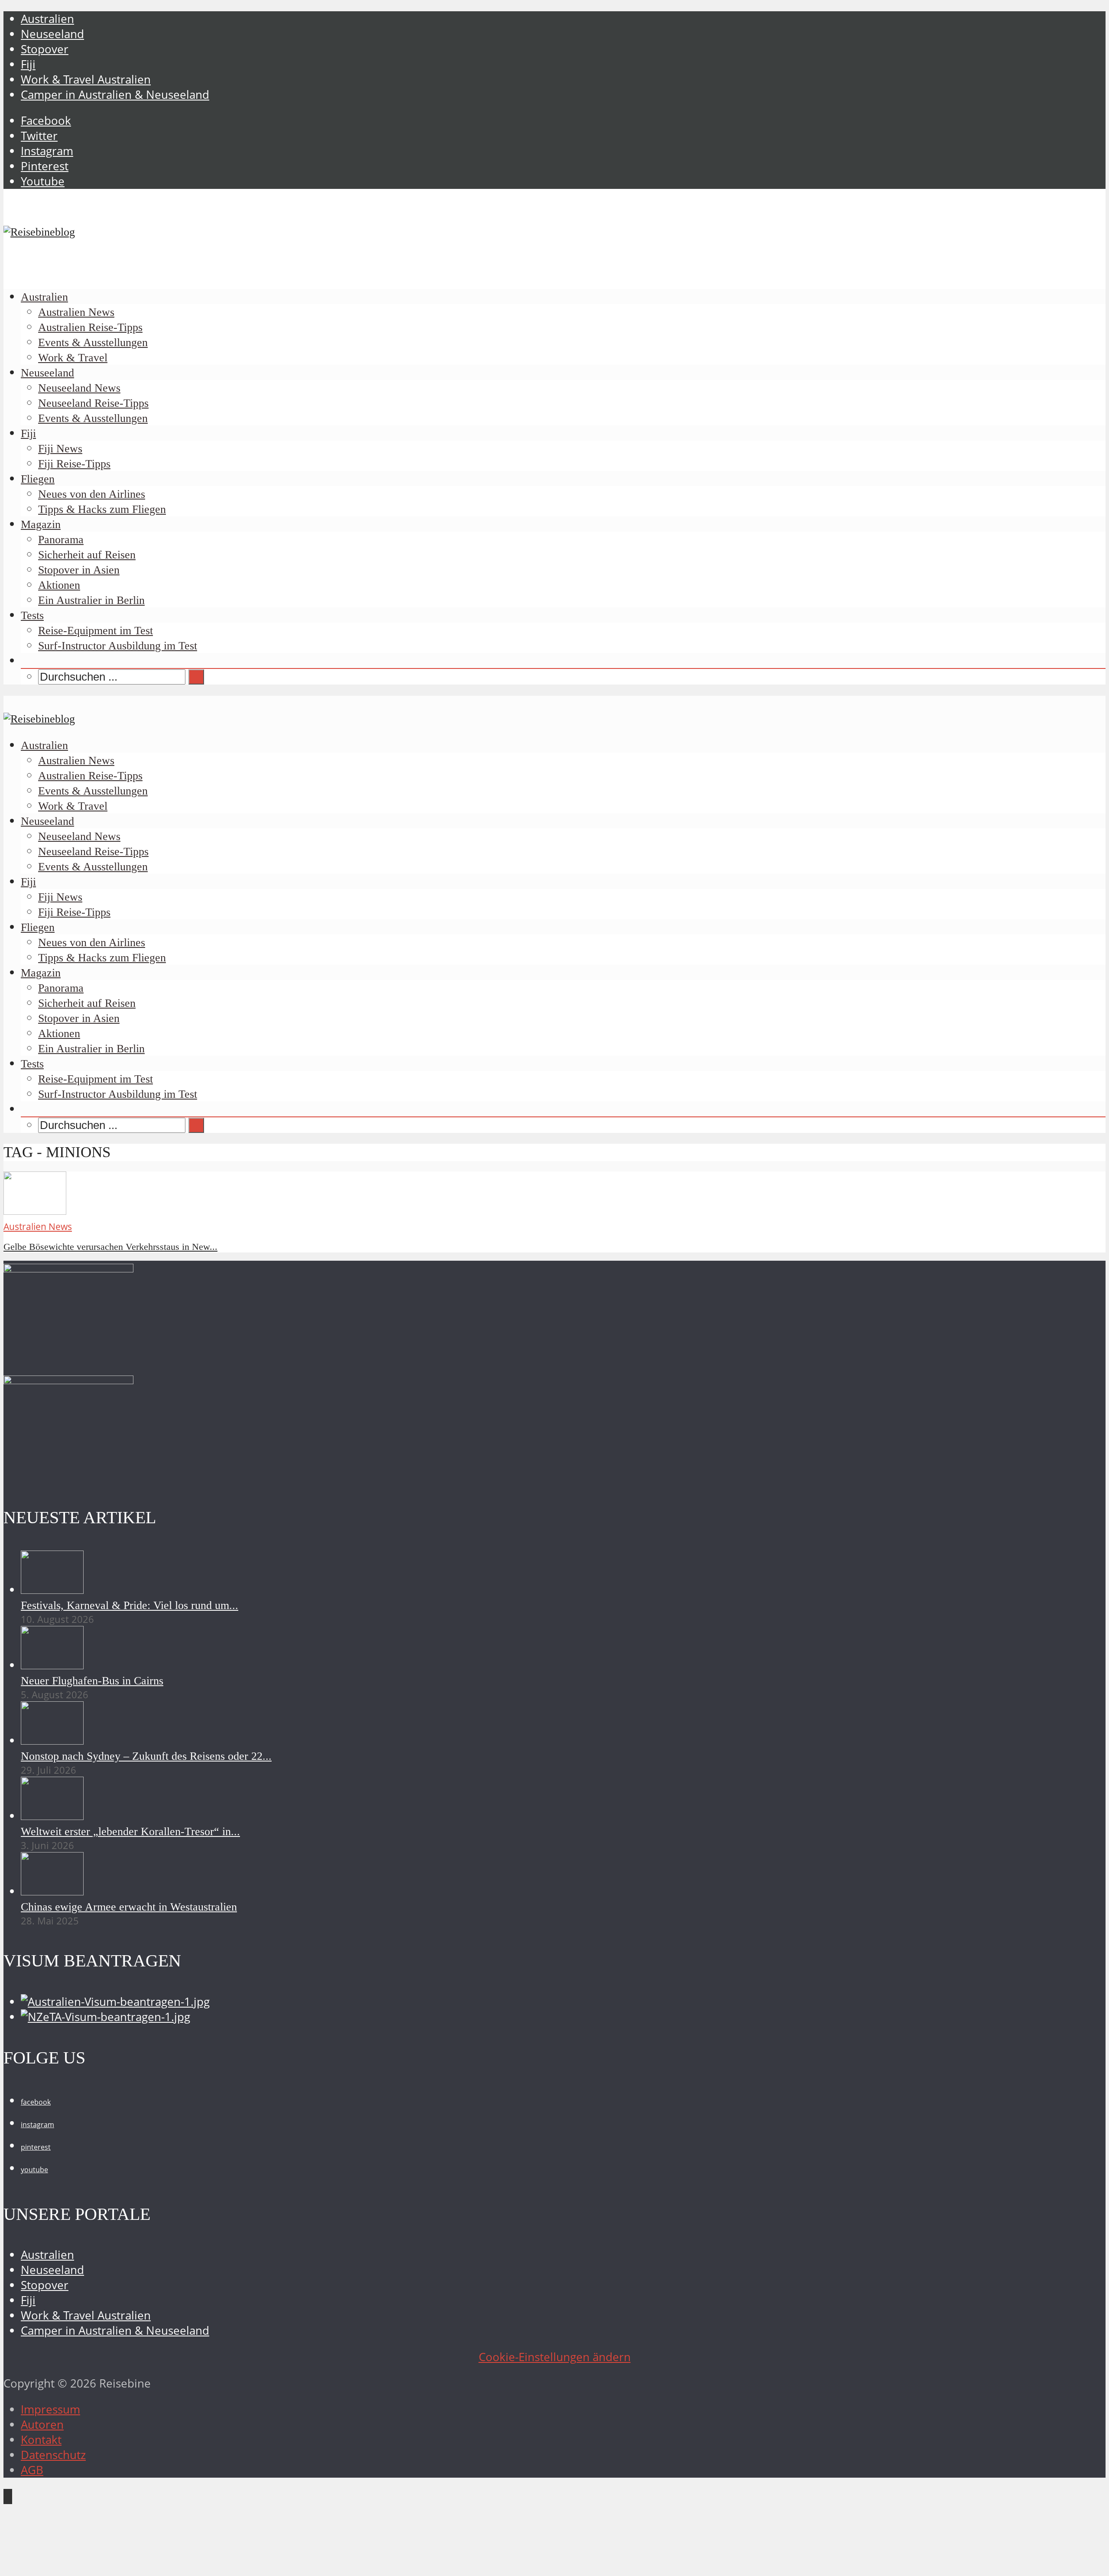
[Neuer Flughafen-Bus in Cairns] (52, 1665)
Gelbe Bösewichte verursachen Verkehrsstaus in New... (110, 1247)
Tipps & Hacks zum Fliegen (102, 509)
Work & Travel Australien (86, 79)
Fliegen (38, 479)
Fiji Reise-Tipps (74, 464)
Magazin (41, 524)
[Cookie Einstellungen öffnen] (68, 2565)
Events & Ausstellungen (93, 342)
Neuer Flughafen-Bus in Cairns (92, 1681)
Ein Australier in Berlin (91, 600)
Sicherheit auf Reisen (87, 555)
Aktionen (59, 585)
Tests (32, 615)
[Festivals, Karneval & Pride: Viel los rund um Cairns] (52, 1590)
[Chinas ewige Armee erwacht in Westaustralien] (52, 1891)
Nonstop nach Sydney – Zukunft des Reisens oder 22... (146, 1756)
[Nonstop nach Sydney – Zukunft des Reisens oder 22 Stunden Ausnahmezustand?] (52, 1741)
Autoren (42, 2425)
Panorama (61, 540)
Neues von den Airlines (92, 494)
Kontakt (41, 2440)
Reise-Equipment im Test (96, 631)
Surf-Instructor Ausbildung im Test (118, 646)
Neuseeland (52, 34)
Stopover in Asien (79, 570)
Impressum (50, 2409)
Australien (47, 19)
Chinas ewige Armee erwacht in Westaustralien (129, 1907)
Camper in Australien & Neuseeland (115, 95)
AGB (32, 2470)
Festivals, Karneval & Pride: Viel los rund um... (130, 1605)
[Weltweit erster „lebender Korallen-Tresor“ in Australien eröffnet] (52, 1816)
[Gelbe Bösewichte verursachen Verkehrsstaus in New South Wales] (35, 1211)
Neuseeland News (79, 388)
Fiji (28, 64)
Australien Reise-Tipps (90, 327)
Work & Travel (73, 358)
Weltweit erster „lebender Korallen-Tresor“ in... (130, 1831)
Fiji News (60, 449)
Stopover (45, 49)
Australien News (76, 312)
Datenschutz (53, 2455)
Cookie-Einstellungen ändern (555, 2357)
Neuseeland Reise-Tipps (93, 403)
